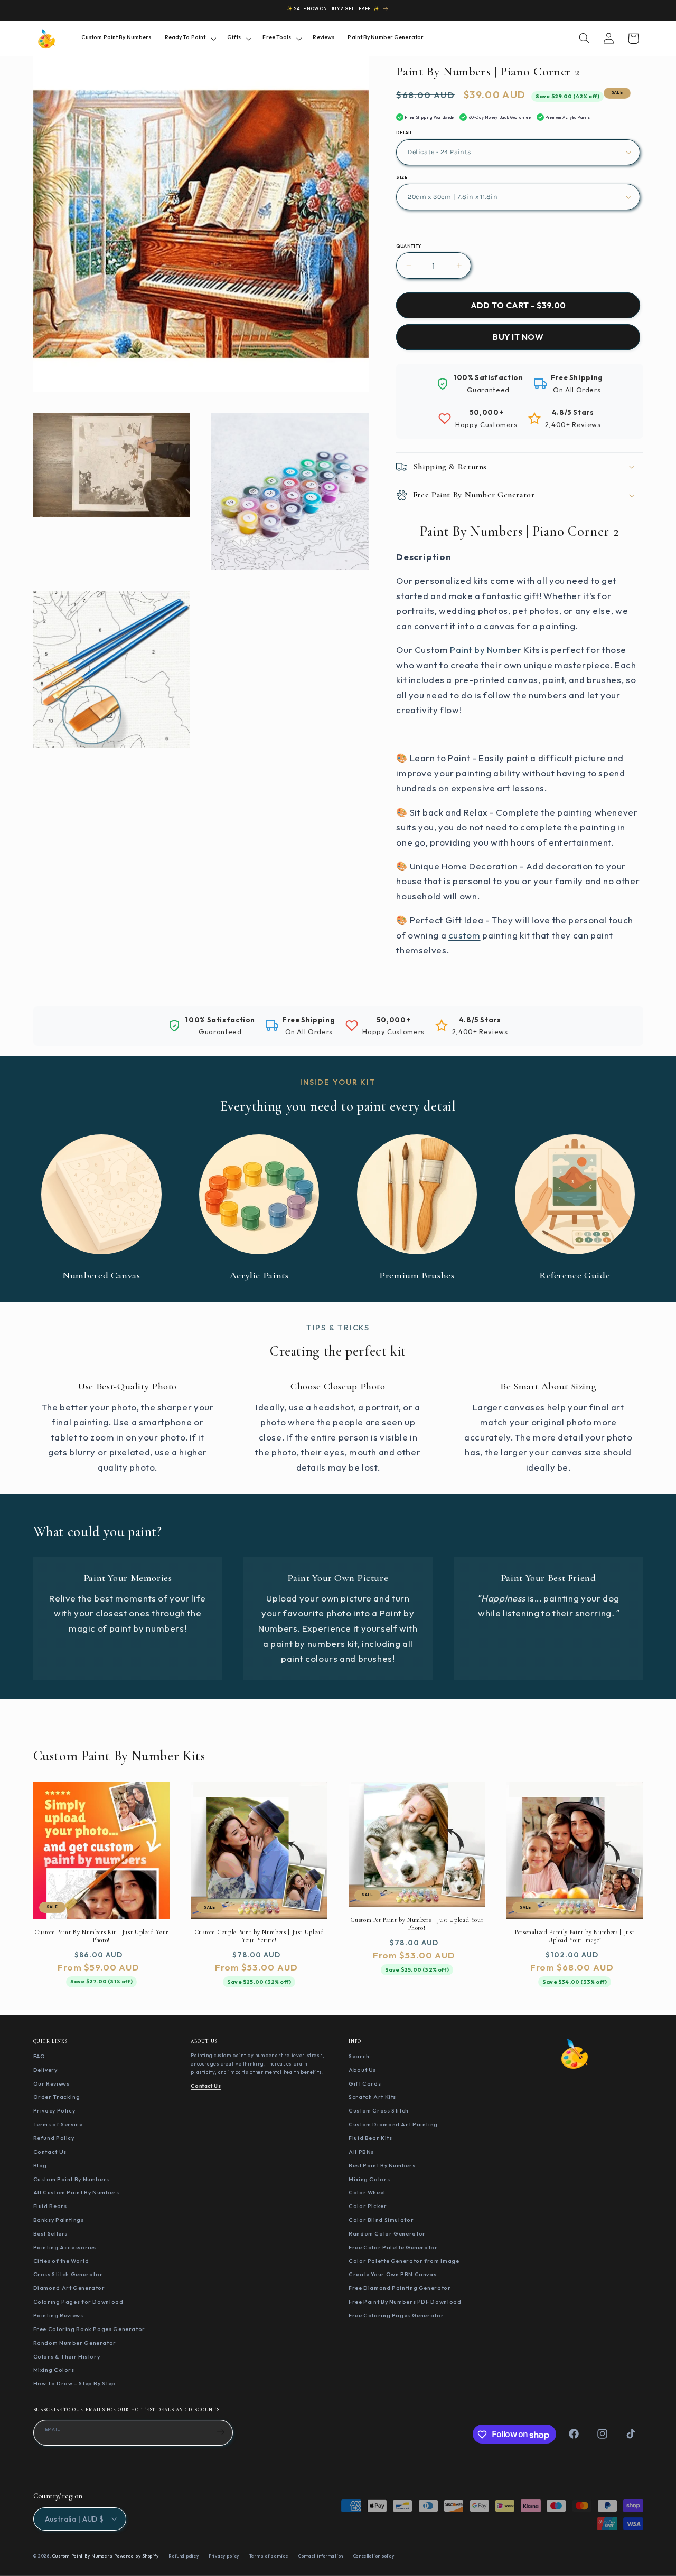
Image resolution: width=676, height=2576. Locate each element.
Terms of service (269, 2555)
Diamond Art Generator (69, 2288)
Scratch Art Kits (372, 2097)
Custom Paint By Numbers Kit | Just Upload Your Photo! (101, 1935)
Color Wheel (367, 2193)
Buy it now (518, 337)
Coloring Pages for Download (78, 2302)
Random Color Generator (387, 2233)
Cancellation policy (374, 2555)
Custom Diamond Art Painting (393, 2125)
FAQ (39, 2056)
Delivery (45, 2070)
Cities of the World (61, 2261)
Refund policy (184, 2555)
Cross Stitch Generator (68, 2275)
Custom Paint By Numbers (72, 2179)
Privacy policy (224, 2555)
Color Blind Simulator (381, 2220)
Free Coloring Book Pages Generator (89, 2329)
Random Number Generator (75, 2343)
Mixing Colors (54, 2370)
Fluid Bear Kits (370, 2138)
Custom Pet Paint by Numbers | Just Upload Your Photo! (417, 1923)
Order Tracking (57, 2097)
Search (359, 2056)
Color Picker (368, 2206)
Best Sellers (51, 2233)
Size (402, 177)
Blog (40, 2165)
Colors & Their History (67, 2356)
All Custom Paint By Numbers (76, 2193)
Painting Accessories (65, 2247)
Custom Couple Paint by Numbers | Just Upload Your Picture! (259, 1935)
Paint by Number (486, 650)
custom (464, 935)
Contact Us (50, 2152)
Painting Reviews (58, 2315)
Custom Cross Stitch (379, 2111)
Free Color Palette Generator (393, 2247)
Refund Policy (54, 2138)
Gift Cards (365, 2083)
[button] (189, 38)
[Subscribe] (221, 2432)
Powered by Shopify (136, 2555)
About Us (362, 2070)
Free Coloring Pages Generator (396, 2315)
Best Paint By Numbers (382, 2165)
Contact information (321, 2555)
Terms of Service (58, 2125)
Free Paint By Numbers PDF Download (405, 2302)
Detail (405, 132)
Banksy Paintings (59, 2220)
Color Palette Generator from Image (404, 2261)
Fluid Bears (50, 2206)
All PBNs (361, 2152)
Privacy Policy (54, 2111)
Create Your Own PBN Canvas (392, 2275)
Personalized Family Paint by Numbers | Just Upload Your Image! (575, 1935)
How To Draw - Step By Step (74, 2384)
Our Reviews (51, 2083)
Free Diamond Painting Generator (400, 2288)
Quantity (409, 246)
